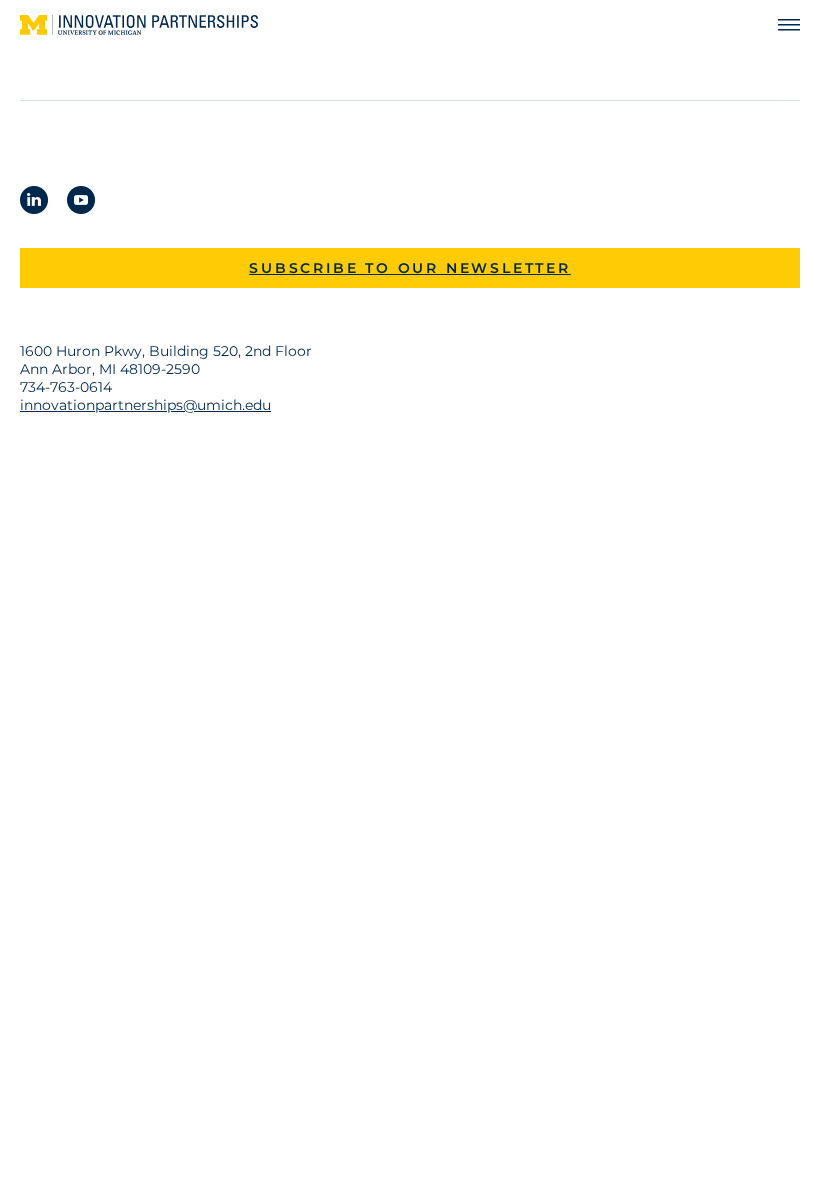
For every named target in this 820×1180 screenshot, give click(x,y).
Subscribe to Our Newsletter (410, 268)
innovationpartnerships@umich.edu (145, 405)
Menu (780, 25)
